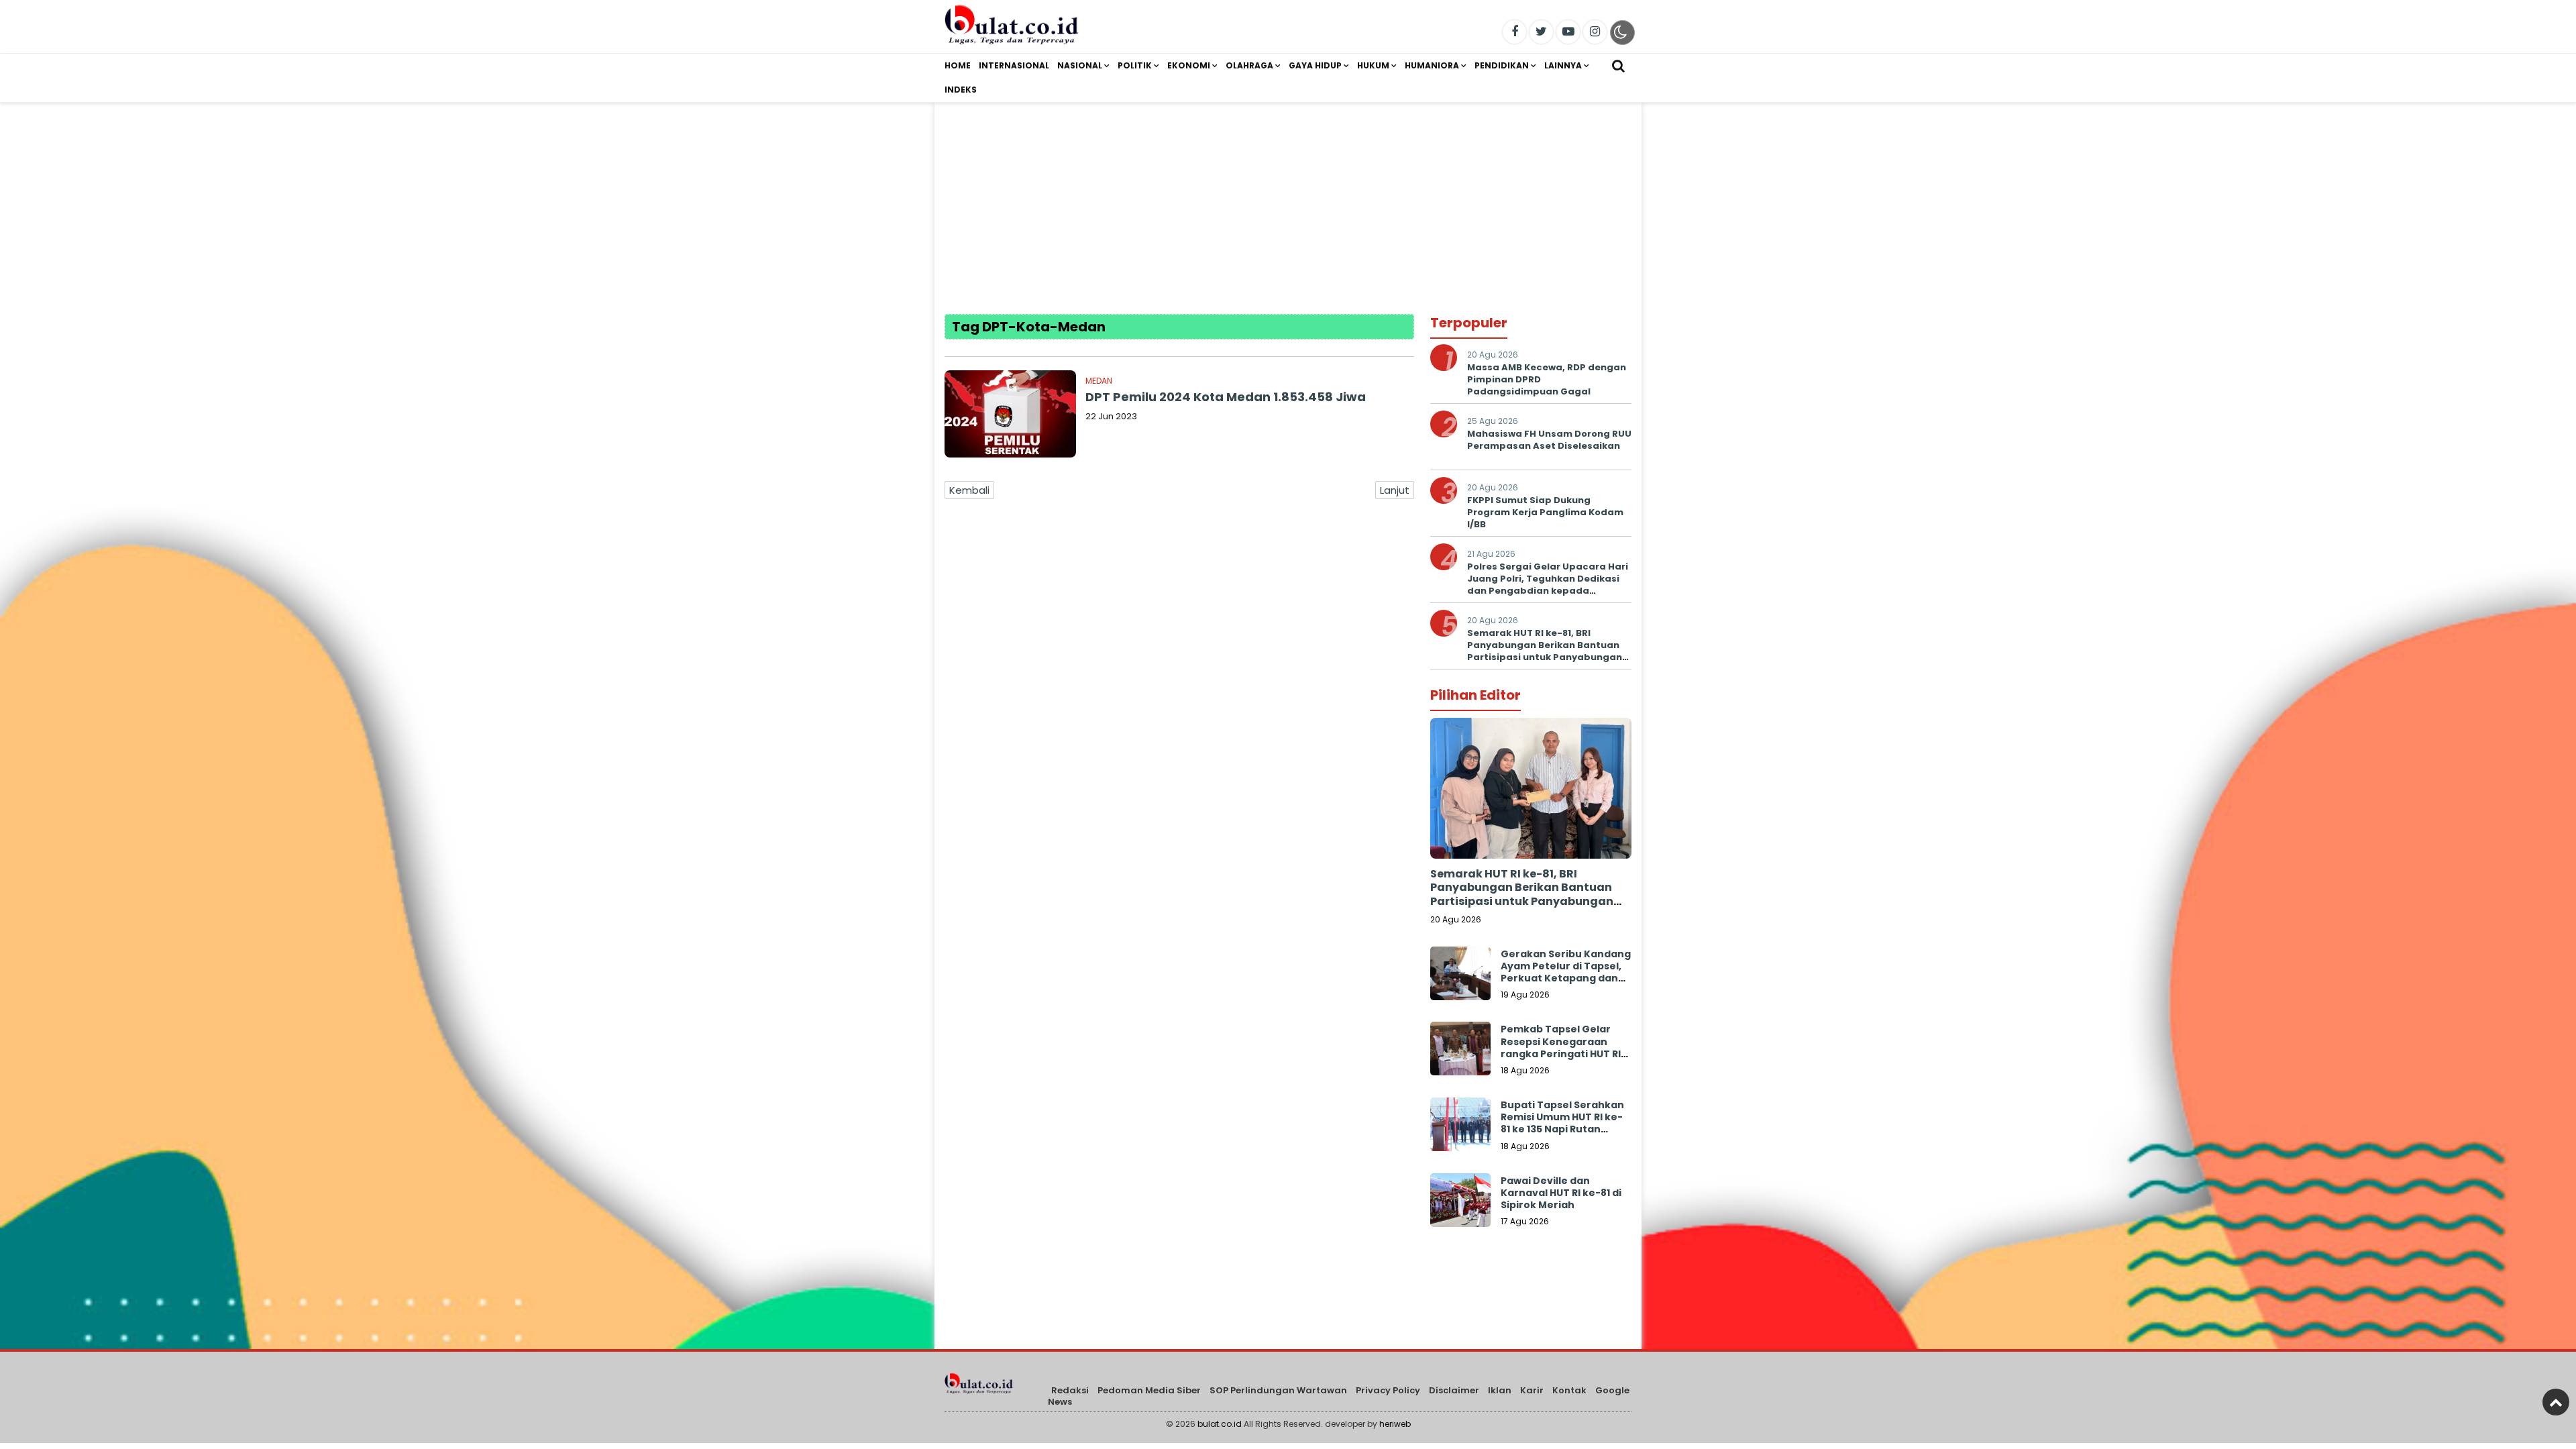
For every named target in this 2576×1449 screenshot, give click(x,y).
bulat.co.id (1220, 1424)
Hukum (1373, 65)
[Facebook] (1514, 32)
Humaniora (1432, 65)
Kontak (1569, 1390)
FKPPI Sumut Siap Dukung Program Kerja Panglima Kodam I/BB (1545, 512)
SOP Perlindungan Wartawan (1278, 1390)
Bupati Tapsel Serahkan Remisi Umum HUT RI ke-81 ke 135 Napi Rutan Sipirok (1562, 1123)
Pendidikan (1502, 65)
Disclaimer (1454, 1390)
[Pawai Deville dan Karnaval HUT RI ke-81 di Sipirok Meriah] (1460, 1203)
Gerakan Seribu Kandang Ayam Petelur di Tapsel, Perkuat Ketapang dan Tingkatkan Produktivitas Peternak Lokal (1566, 984)
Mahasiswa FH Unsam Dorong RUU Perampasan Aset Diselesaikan (1549, 440)
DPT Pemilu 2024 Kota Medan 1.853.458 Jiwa (1226, 397)
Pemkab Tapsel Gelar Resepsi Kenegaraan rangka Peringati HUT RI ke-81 (1561, 1048)
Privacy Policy (1388, 1390)
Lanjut (1395, 490)
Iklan (1500, 1390)
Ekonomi (1189, 65)
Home (958, 65)
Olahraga (1249, 65)
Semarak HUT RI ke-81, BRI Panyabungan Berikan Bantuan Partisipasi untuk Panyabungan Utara (1545, 651)
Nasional (1080, 65)
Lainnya (1563, 65)
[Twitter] (1541, 32)
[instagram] (1595, 32)
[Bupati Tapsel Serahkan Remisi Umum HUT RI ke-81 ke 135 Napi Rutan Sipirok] (1460, 1128)
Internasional (1014, 65)
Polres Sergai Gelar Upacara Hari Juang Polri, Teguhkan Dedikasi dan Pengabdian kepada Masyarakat (1548, 585)
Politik (1135, 65)
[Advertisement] (1288, 197)
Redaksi (1070, 1390)
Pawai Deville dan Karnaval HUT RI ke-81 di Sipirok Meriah (1561, 1193)
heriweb (1395, 1424)
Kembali (969, 490)
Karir (1532, 1390)
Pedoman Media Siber (1149, 1390)
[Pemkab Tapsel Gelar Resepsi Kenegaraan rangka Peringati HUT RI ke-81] (1460, 1052)
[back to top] (2556, 1402)
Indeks (961, 90)
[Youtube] (1568, 32)
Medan (1099, 381)
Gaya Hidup (1315, 65)
